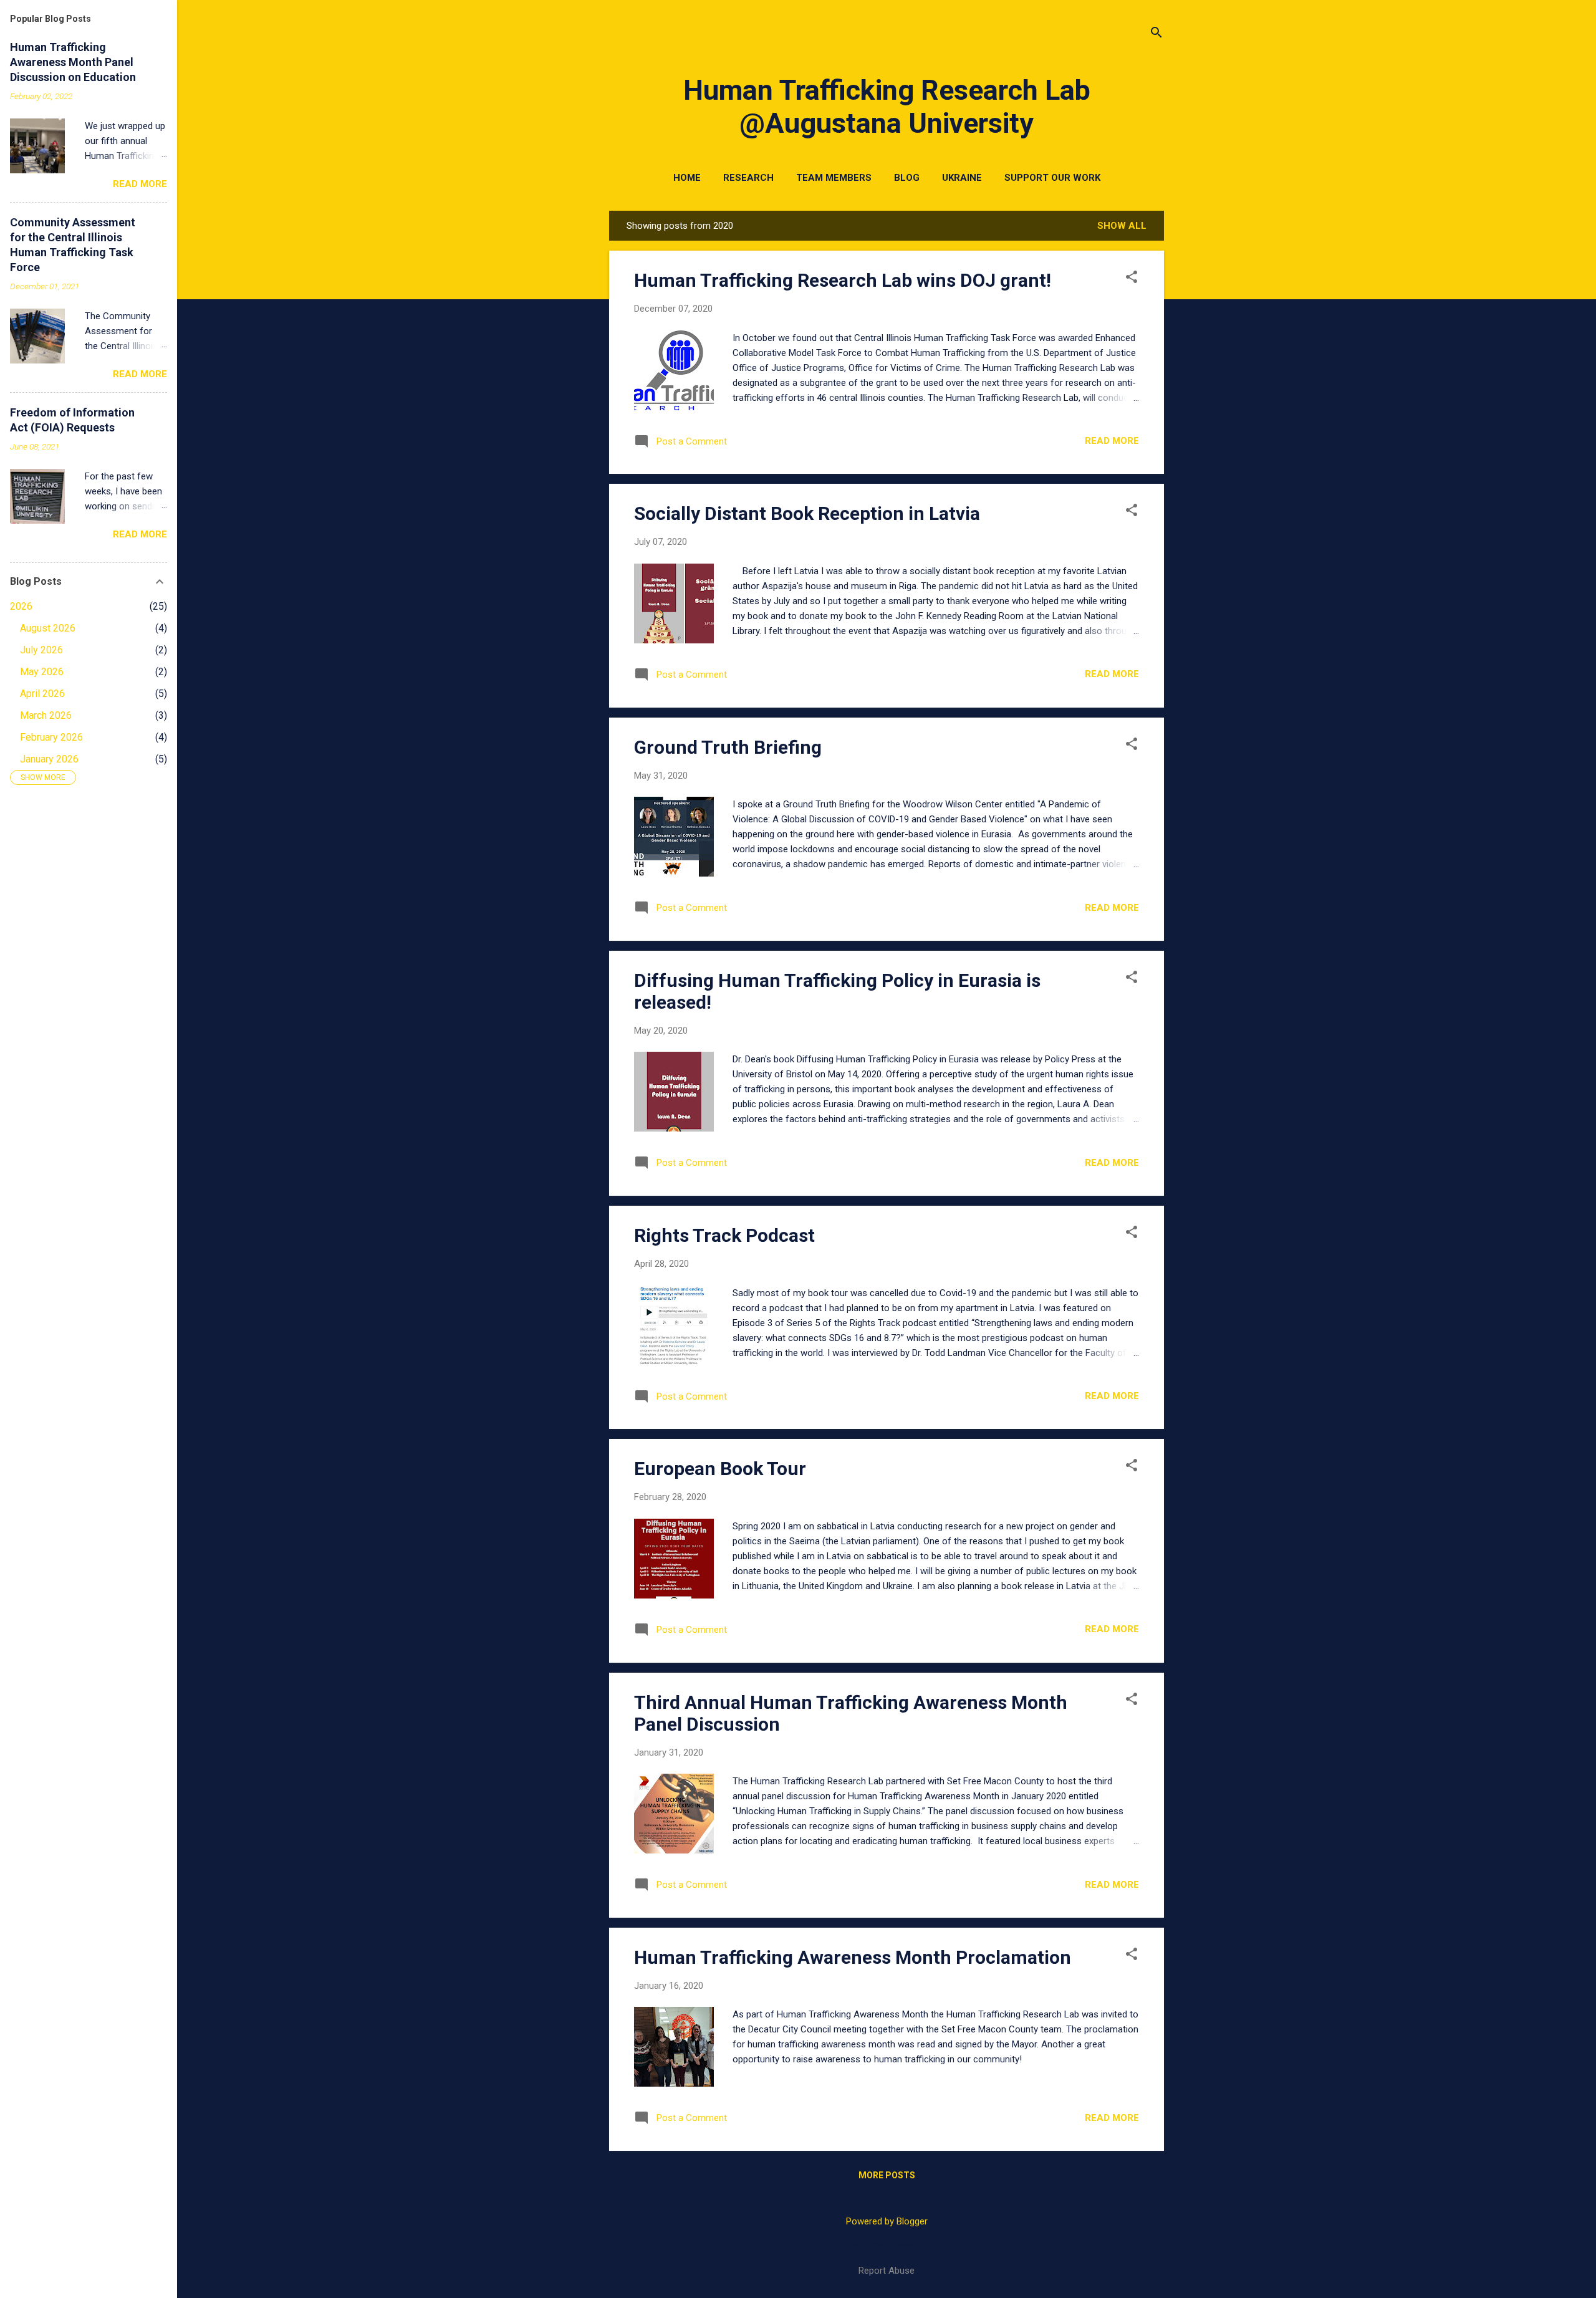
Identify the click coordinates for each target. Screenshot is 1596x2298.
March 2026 (46, 715)
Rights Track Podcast (724, 1235)
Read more (1112, 441)
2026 (21, 606)
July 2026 (41, 650)
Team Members (834, 178)
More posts (887, 2175)
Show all (1122, 226)
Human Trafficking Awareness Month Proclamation (853, 1957)
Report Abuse (887, 2271)
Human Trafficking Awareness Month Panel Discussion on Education (73, 62)
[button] (1132, 278)
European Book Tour (720, 1469)
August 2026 (48, 628)
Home (687, 178)
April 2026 (42, 694)
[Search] (1156, 34)
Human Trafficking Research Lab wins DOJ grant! (843, 280)
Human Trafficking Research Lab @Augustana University (887, 107)
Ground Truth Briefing (728, 747)
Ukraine (962, 178)
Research (748, 178)
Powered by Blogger (887, 2221)
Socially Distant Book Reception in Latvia (807, 513)
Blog (907, 178)
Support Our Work (1052, 178)
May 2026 (42, 672)
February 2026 (51, 737)
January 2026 (49, 759)
